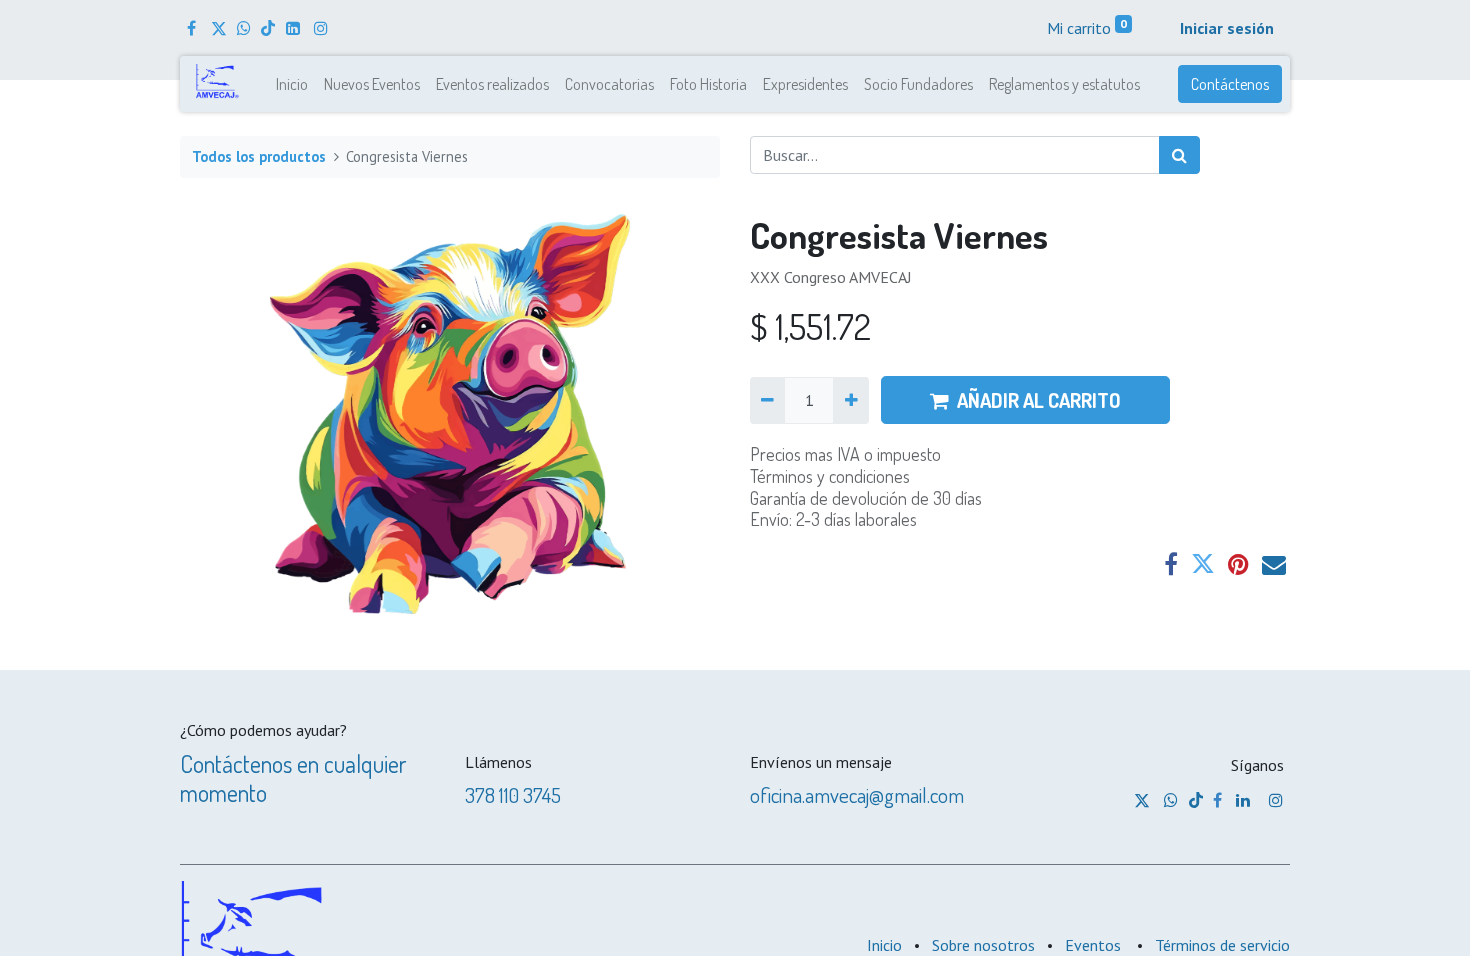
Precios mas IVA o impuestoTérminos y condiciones (845, 465)
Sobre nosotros (983, 945)
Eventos (1093, 945)
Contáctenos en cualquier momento (293, 778)
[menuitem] (292, 84)
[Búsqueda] (1179, 155)
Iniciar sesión (1227, 28)
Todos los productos (259, 156)
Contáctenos (1230, 84)
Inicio (884, 945)
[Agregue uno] (850, 400)
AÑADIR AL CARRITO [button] (1039, 400)
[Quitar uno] (767, 400)
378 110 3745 (513, 794)
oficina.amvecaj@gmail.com (857, 794)
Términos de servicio (1222, 945)
